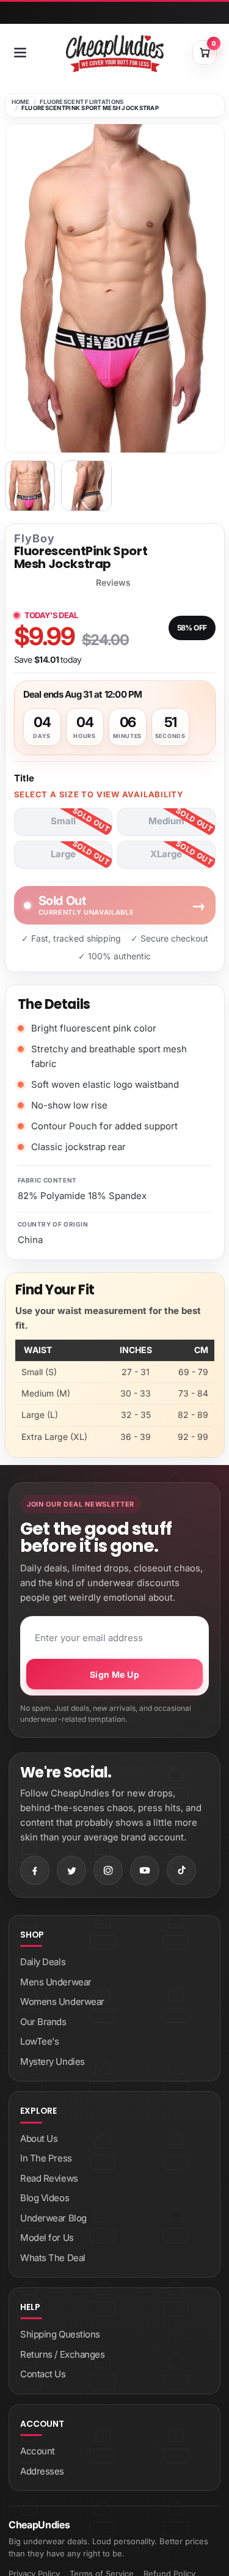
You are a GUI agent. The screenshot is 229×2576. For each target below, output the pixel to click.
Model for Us (47, 2238)
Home (21, 102)
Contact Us (43, 2374)
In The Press (46, 2158)
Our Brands (43, 2022)
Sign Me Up (114, 1674)
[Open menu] (20, 53)
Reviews (113, 583)
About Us (39, 2139)
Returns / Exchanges (62, 2354)
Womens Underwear (62, 2002)
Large (63, 854)
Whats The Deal (53, 2258)
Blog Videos (45, 2198)
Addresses (42, 2471)
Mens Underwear (56, 1982)
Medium (166, 821)
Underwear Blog (53, 2218)
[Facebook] (35, 1870)
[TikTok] (181, 1870)
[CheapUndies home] (115, 54)
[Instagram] (108, 1870)
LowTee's (39, 2041)
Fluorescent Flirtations (82, 102)
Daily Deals (43, 1962)
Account (38, 2451)
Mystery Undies (53, 2061)
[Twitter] (71, 1870)
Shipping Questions (60, 2334)
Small (63, 821)
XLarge (166, 854)
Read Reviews (49, 2178)
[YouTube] (145, 1870)
